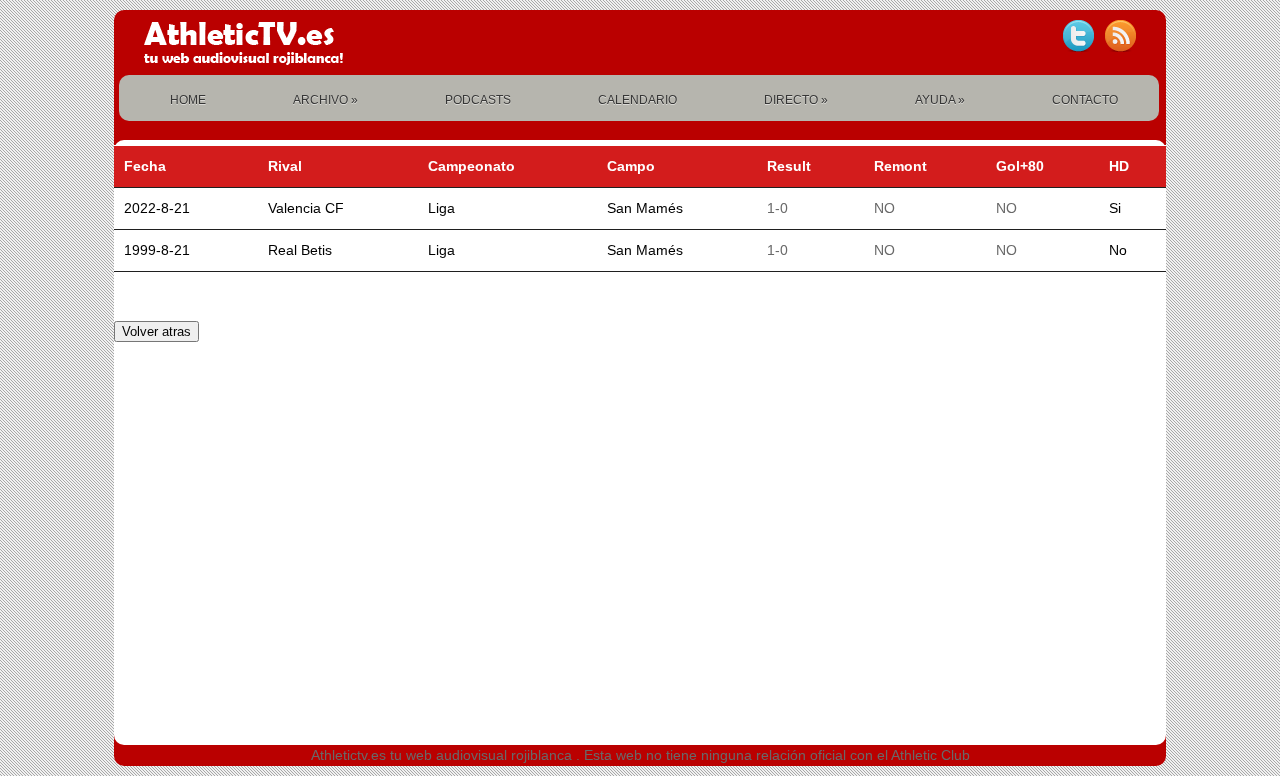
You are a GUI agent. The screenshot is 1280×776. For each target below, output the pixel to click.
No (1118, 250)
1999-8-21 (157, 250)
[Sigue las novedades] (1078, 36)
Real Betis (300, 250)
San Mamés (645, 208)
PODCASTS (478, 100)
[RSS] (1120, 36)
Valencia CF (306, 208)
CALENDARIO (637, 100)
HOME (188, 100)
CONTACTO (1085, 100)
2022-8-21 (157, 208)
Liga (441, 208)
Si (1115, 208)
